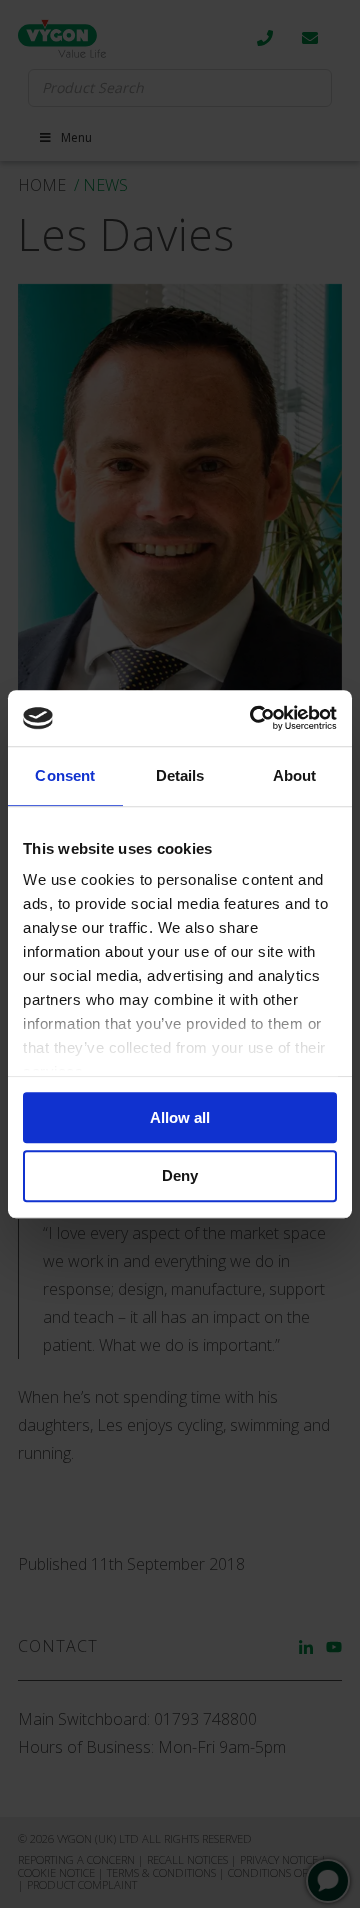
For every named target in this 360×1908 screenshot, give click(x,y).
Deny (180, 1176)
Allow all (180, 1117)
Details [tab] (180, 775)
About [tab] (295, 775)
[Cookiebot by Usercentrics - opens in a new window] (254, 718)
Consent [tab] (65, 775)
